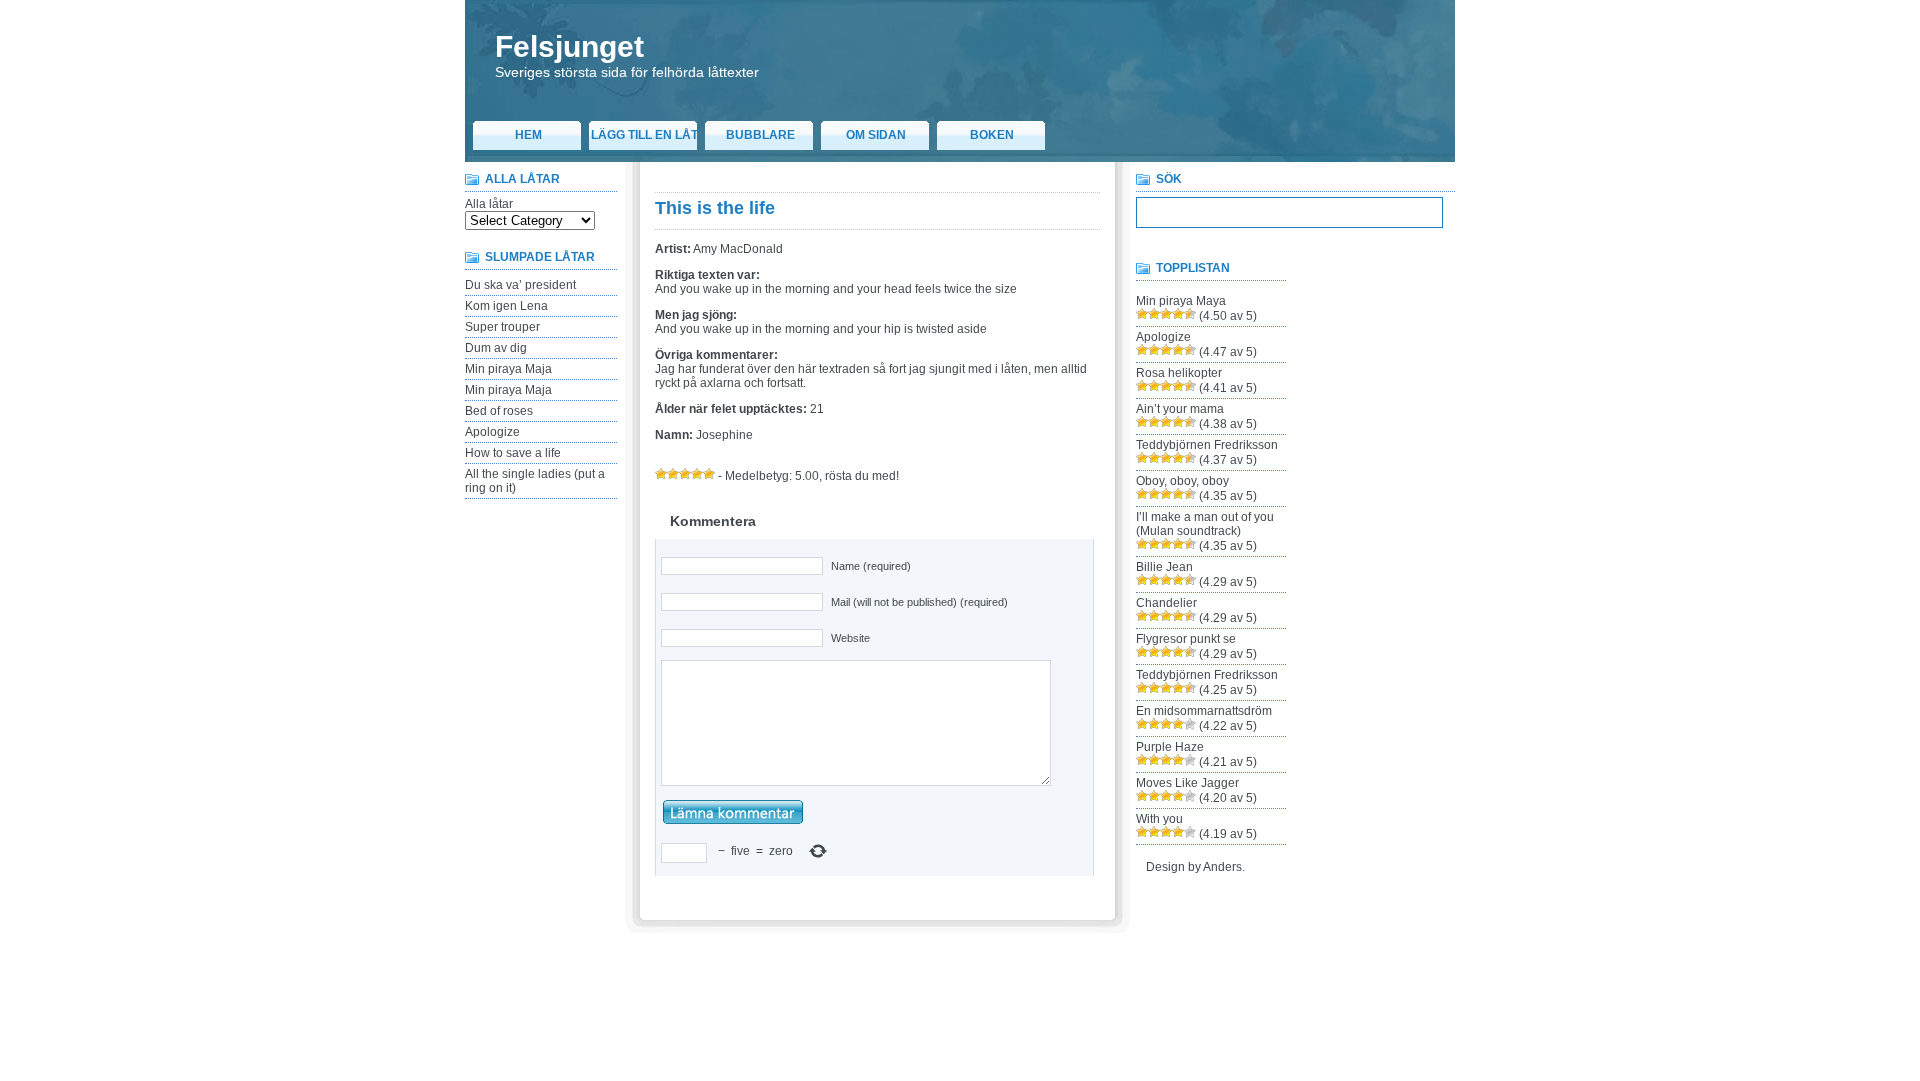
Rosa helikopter (1179, 373)
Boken (992, 135)
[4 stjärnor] (697, 474)
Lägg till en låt (644, 135)
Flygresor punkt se (1186, 639)
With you (1159, 819)
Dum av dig (496, 348)
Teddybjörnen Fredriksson (1207, 445)
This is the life (715, 208)
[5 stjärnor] (709, 474)
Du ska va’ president (520, 285)
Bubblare (760, 135)
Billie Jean (1164, 567)
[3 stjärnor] (685, 474)
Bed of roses (499, 411)
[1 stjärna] (661, 474)
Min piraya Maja (508, 369)
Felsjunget (569, 46)
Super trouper (502, 327)
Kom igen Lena (506, 306)
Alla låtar (489, 204)
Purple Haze (1170, 747)
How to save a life (513, 453)
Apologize (492, 432)
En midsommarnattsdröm (1204, 711)
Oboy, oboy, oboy (1182, 481)
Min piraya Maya (1181, 301)
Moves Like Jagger (1187, 783)
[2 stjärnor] (673, 474)
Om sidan (876, 135)
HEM (528, 135)
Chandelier (1166, 603)
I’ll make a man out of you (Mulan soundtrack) (1205, 524)
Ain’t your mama (1180, 409)
